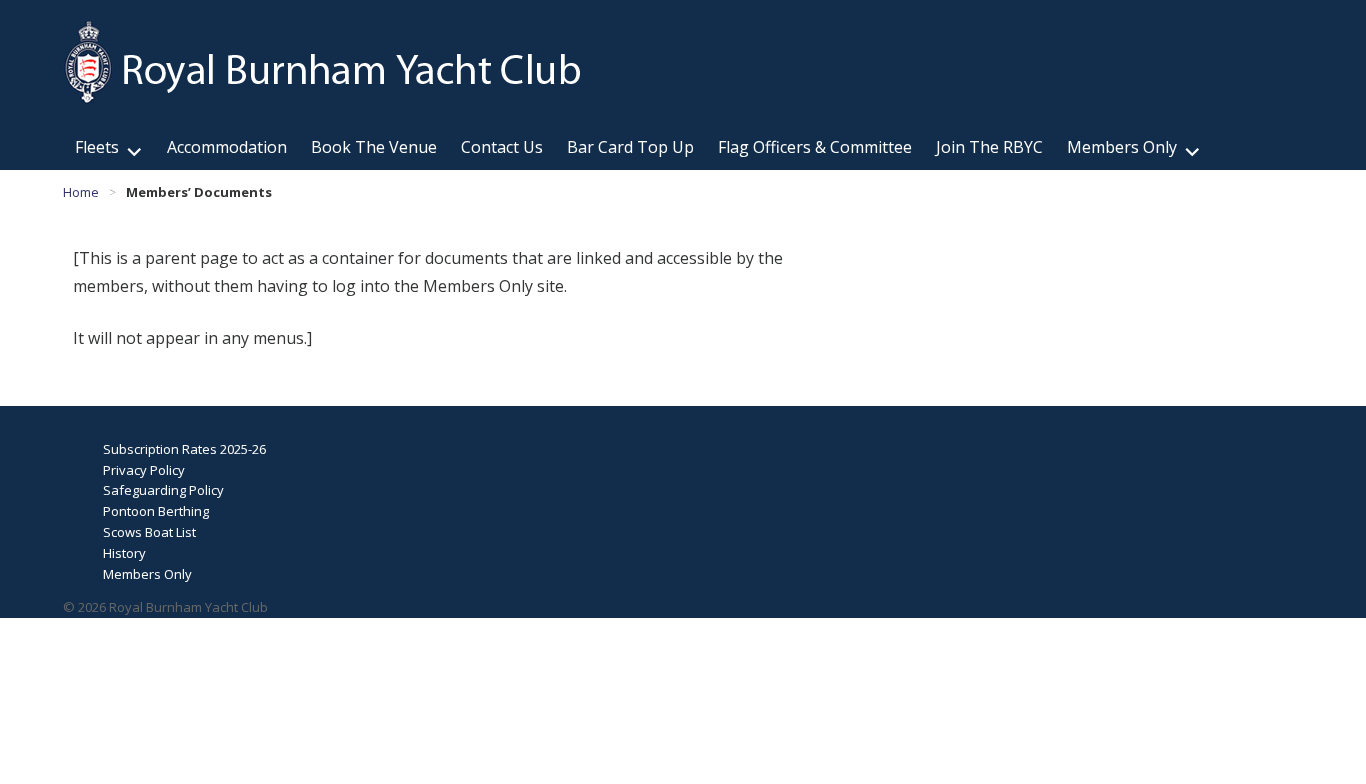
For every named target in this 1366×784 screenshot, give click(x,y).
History (124, 553)
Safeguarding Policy (163, 490)
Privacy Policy (144, 470)
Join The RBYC (989, 147)
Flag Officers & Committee (815, 147)
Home (81, 192)
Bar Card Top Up (630, 147)
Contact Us (502, 147)
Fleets (97, 147)
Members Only (1122, 147)
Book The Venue (374, 147)
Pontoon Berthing (156, 511)
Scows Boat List (149, 532)
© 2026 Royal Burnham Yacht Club (165, 607)
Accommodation (227, 147)
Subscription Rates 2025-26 (184, 449)
